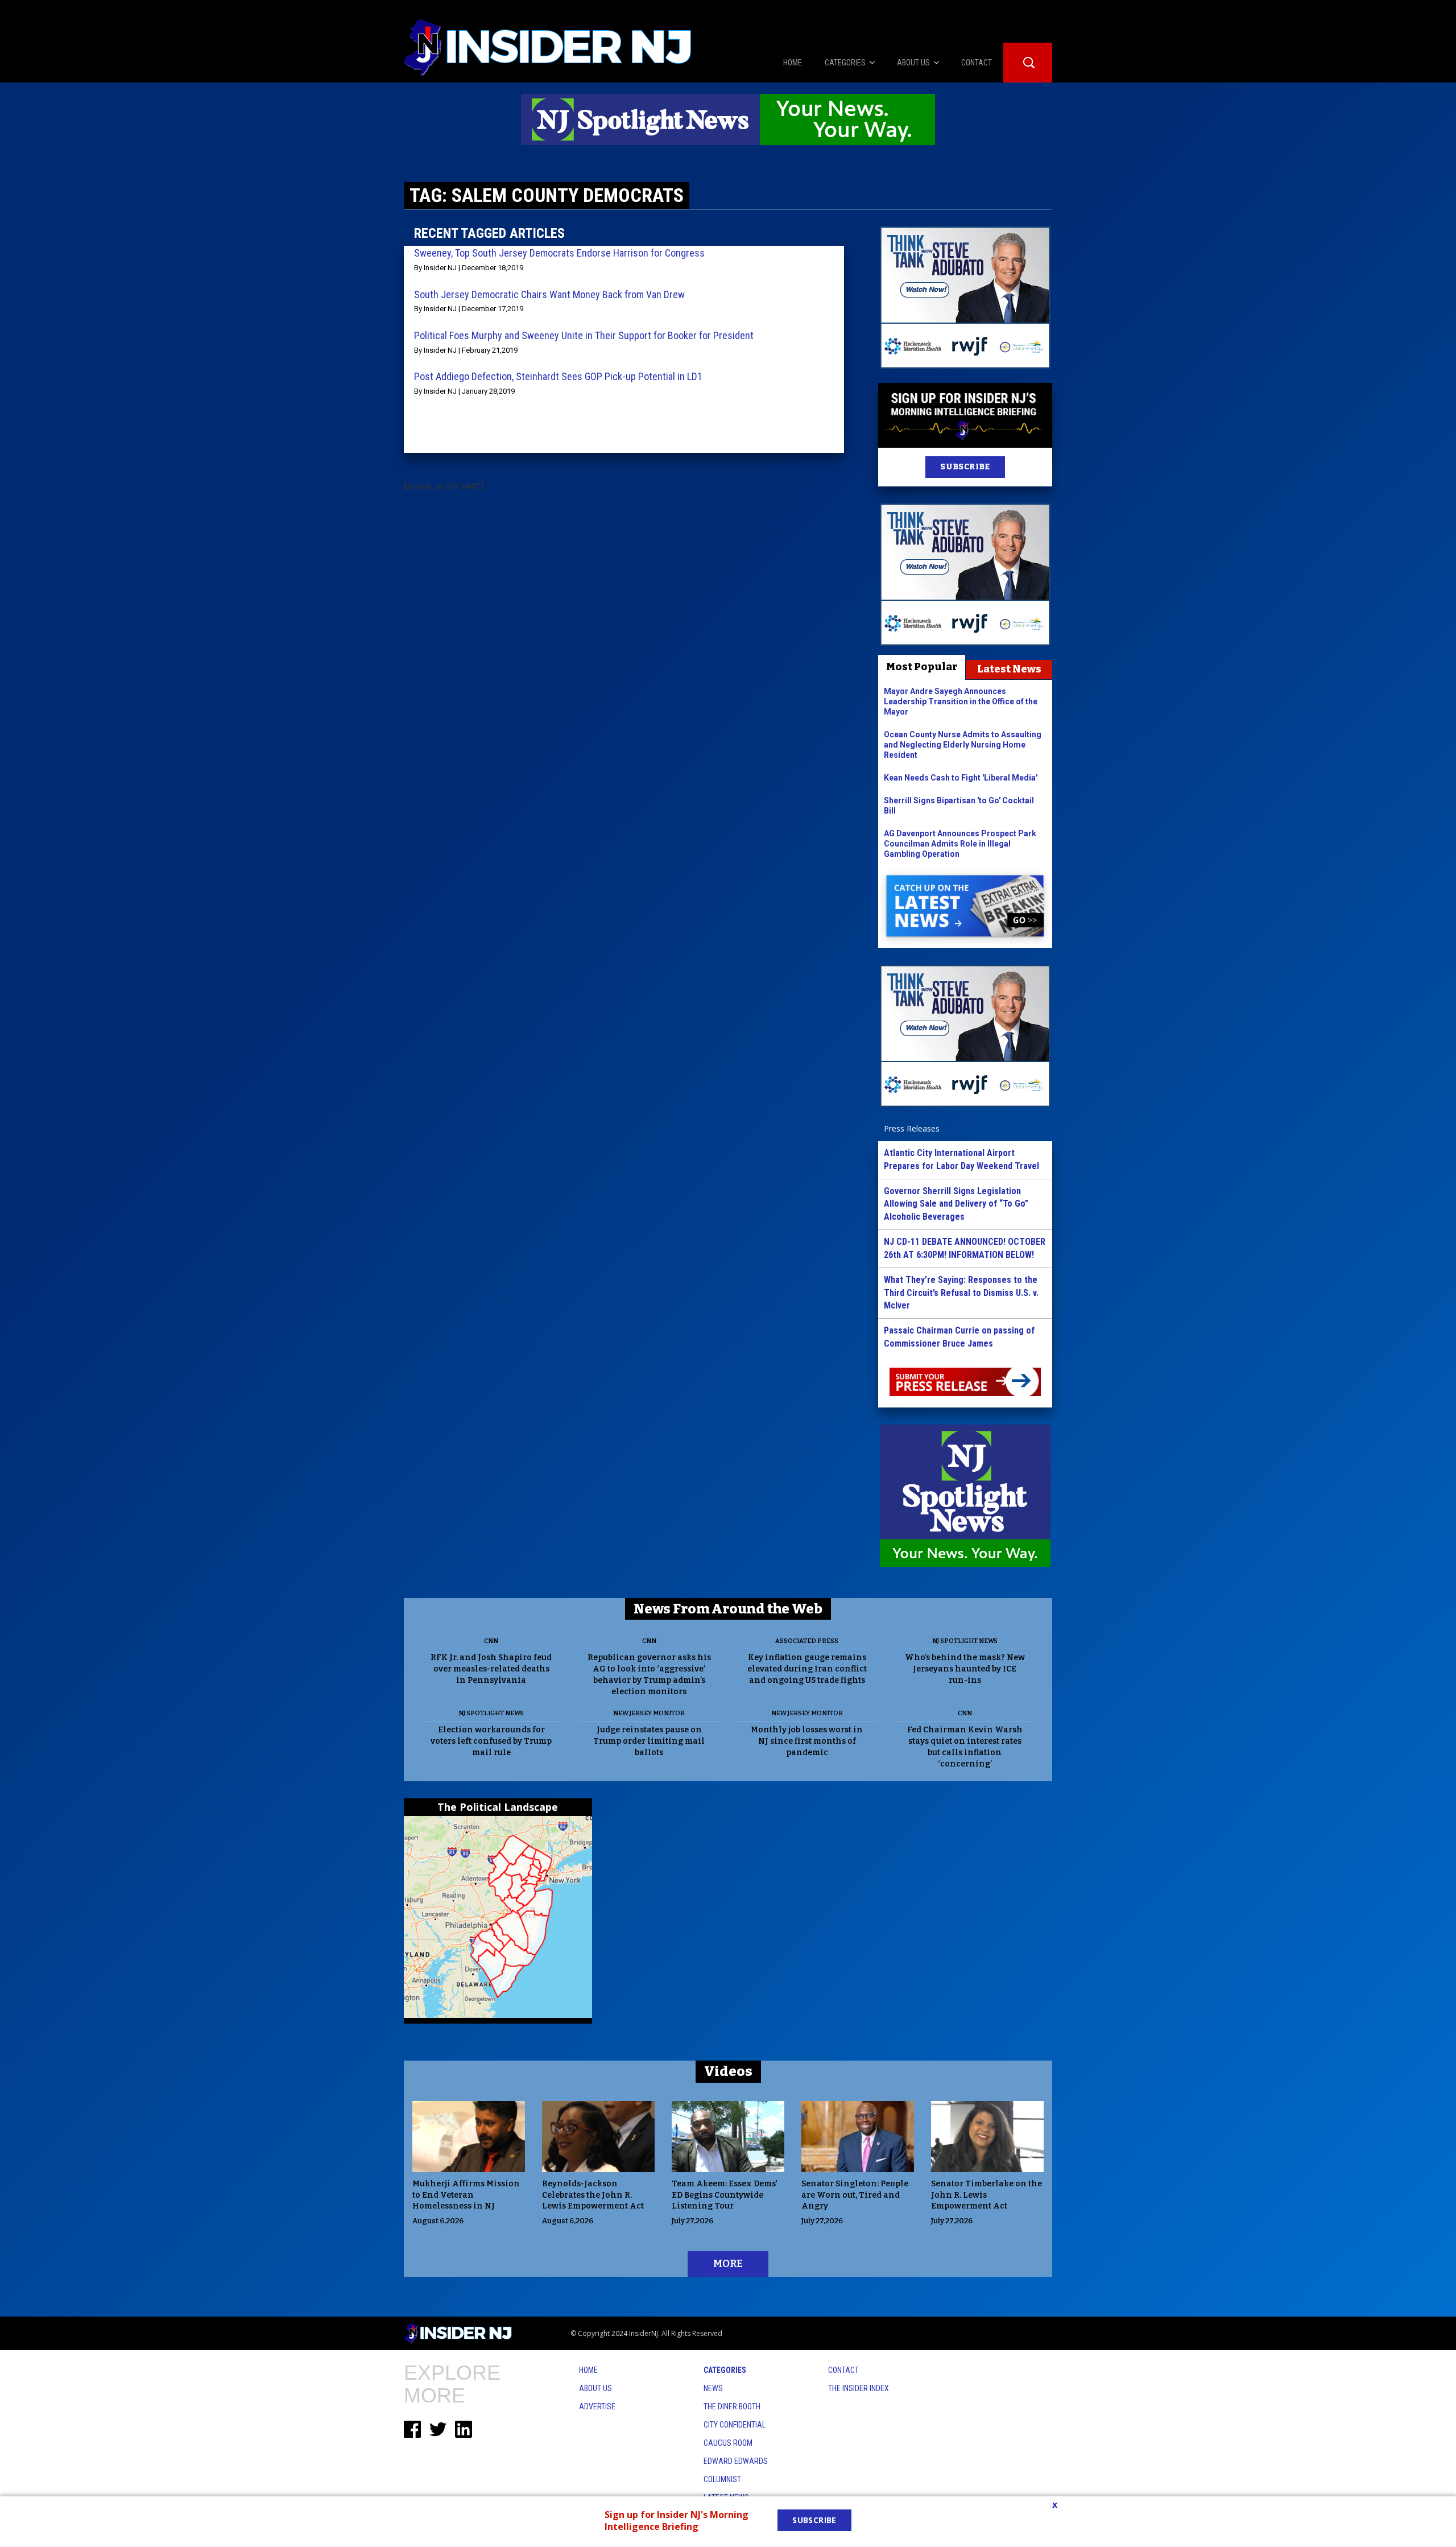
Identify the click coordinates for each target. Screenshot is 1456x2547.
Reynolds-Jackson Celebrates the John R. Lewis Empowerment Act (593, 2195)
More (728, 2264)
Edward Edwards (736, 2461)
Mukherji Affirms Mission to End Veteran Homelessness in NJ (466, 2195)
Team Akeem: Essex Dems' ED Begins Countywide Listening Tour (725, 2195)
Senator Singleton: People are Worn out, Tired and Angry (855, 2195)
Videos (728, 2071)
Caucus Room (728, 2443)
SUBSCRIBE (965, 467)
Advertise (597, 2406)
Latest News (1009, 669)
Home (588, 2370)
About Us (595, 2388)
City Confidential (735, 2425)
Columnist (722, 2479)
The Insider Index (859, 2388)
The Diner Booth (732, 2406)
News (713, 2388)
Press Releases (912, 1128)
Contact (843, 2370)
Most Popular (922, 667)
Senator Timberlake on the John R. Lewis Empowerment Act (986, 2195)
